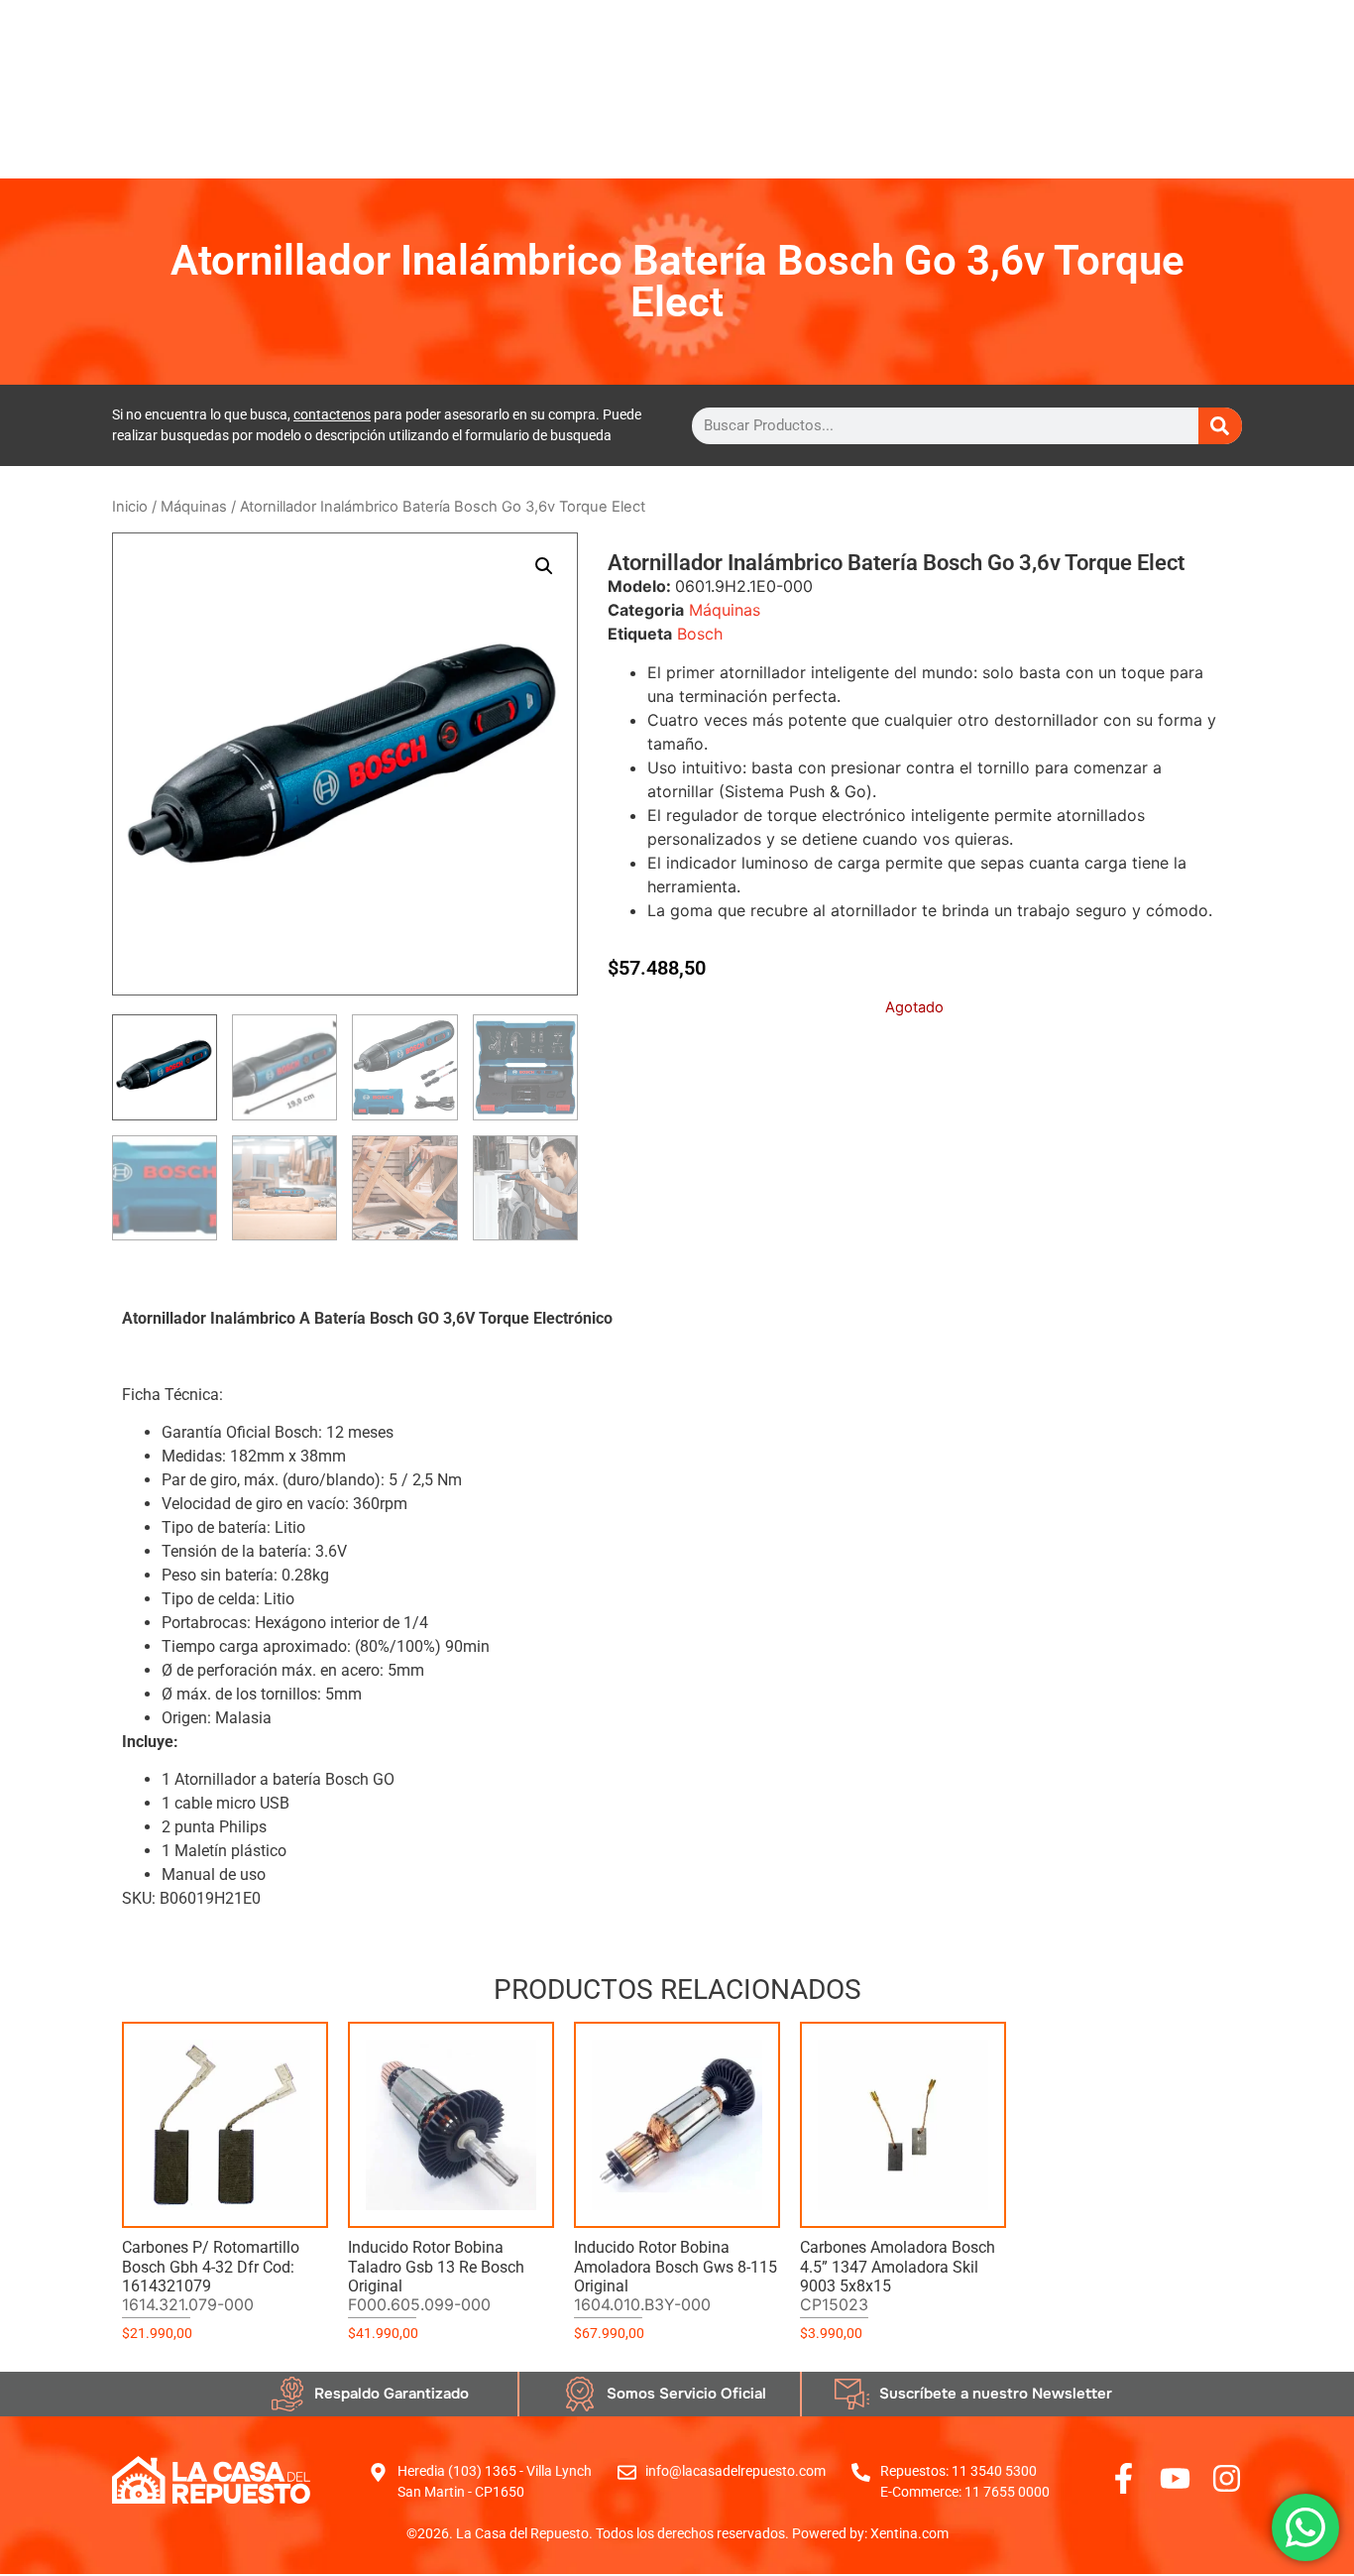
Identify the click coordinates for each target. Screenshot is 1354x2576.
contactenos (332, 414)
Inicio (130, 507)
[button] (544, 566)
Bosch (700, 634)
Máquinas (194, 507)
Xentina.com (909, 2533)
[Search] (1220, 426)
